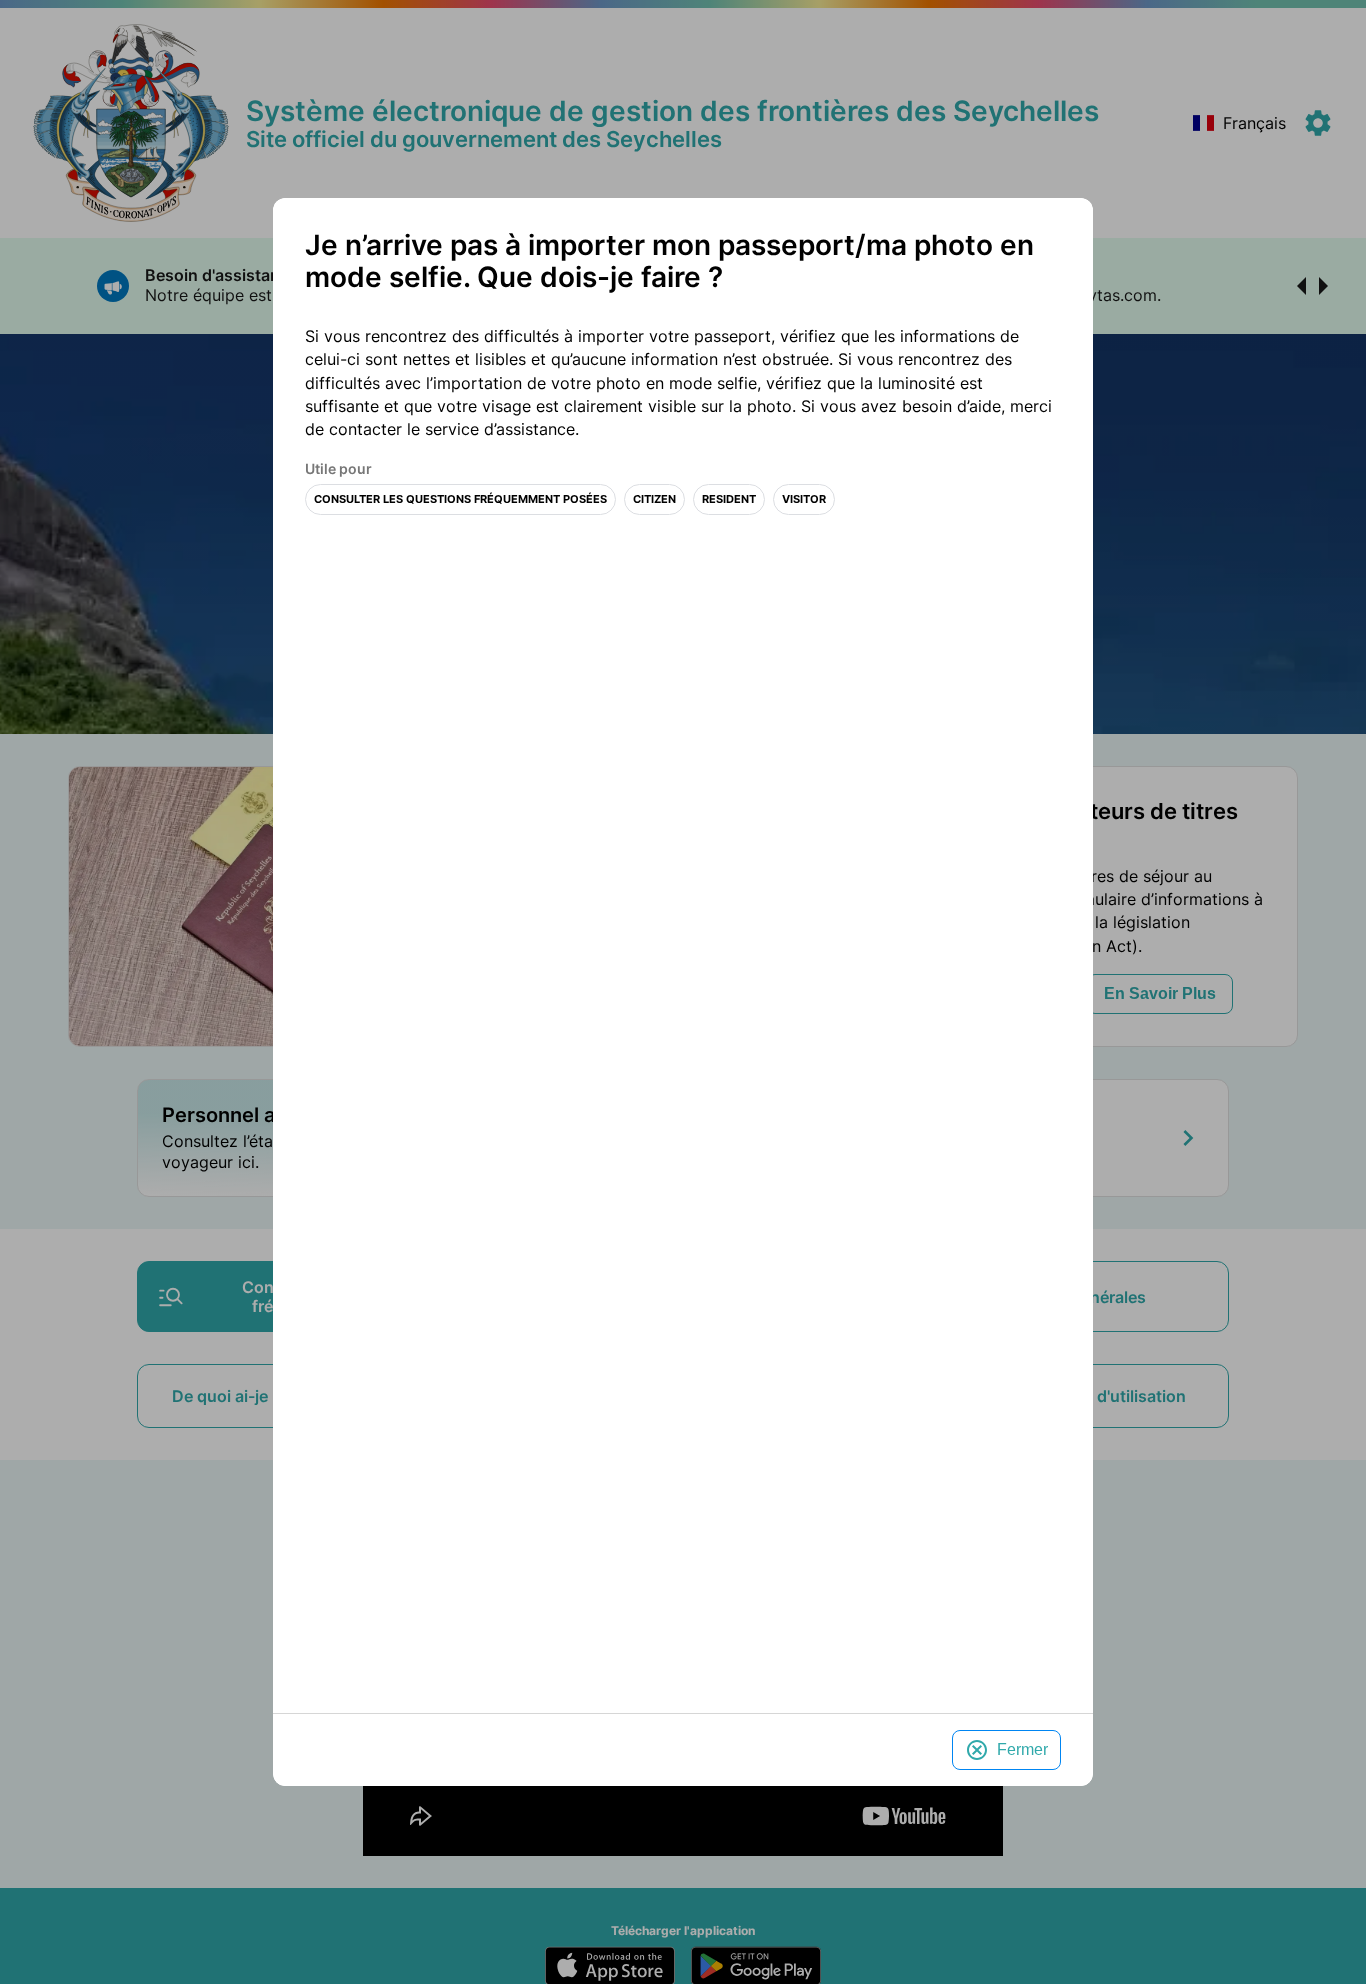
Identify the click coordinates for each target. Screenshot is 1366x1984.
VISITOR (804, 499)
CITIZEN (654, 499)
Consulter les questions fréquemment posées (460, 499)
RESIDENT (729, 499)
